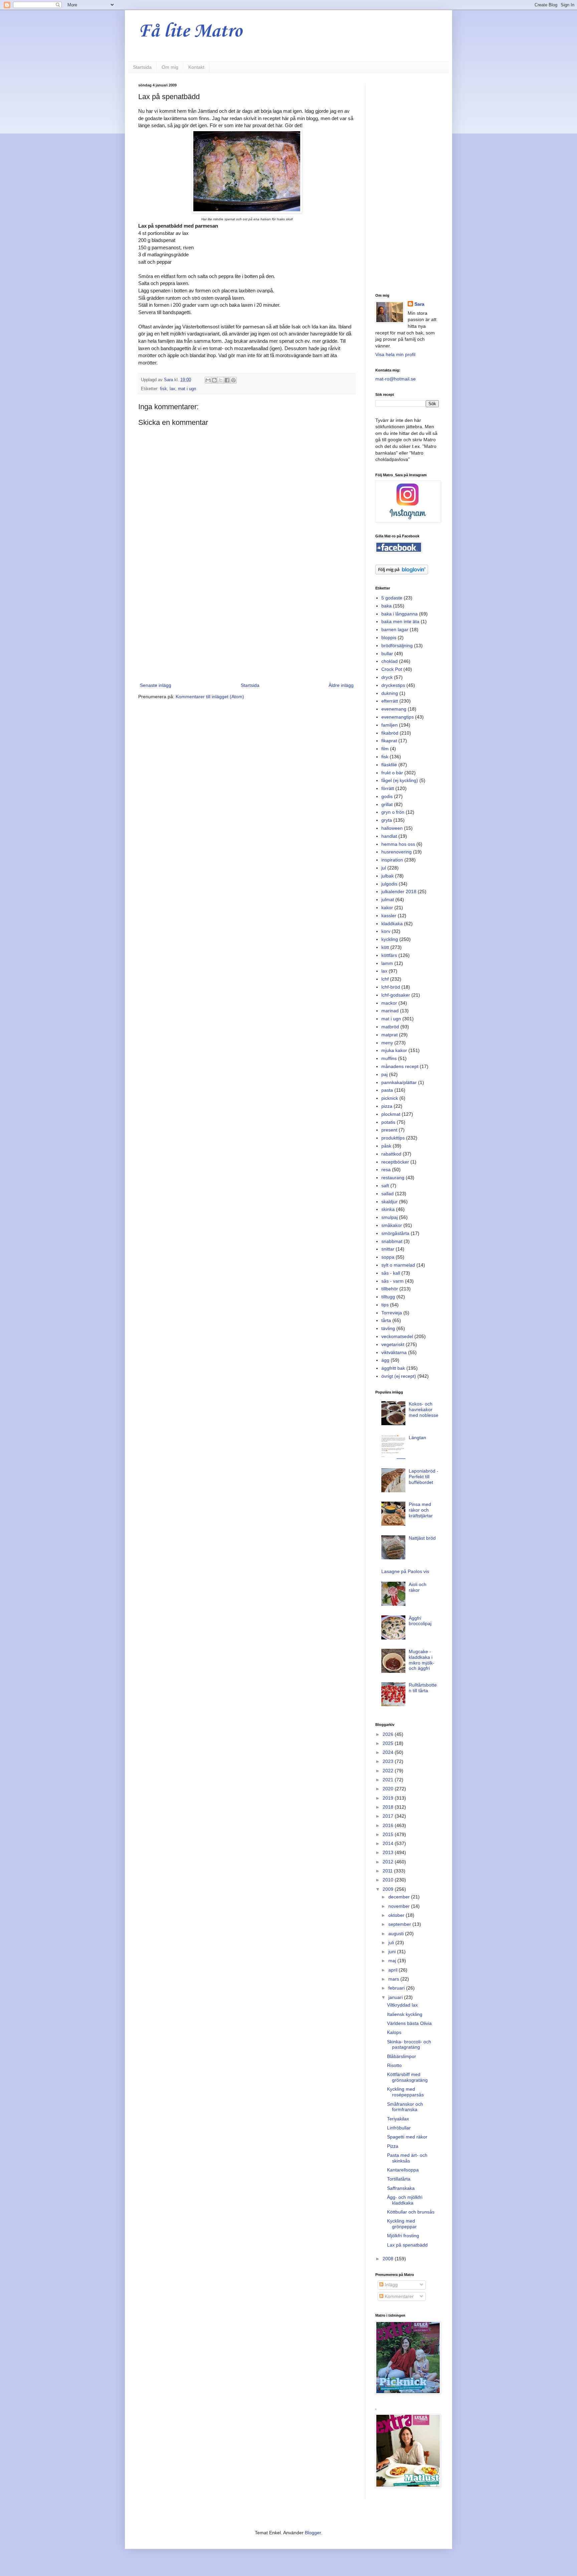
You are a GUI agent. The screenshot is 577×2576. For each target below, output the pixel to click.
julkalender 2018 (399, 891)
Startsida (142, 67)
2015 (389, 1834)
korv (386, 931)
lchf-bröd (391, 987)
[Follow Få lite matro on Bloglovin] (402, 573)
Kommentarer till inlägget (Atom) (210, 697)
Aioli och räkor (418, 1587)
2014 (389, 1843)
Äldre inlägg (341, 685)
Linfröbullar (399, 2128)
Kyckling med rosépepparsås (405, 2092)
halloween (392, 828)
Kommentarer (399, 2296)
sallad (388, 1194)
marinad (390, 1011)
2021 (389, 1780)
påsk (386, 1146)
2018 (389, 1807)
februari (397, 1988)
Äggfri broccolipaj (420, 1621)
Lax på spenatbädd (407, 2245)
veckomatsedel (397, 1336)
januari (396, 1997)
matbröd (390, 1027)
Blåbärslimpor (402, 2056)
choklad (390, 661)
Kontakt (196, 67)
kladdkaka (392, 924)
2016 (389, 1825)
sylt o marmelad (398, 1265)
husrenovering (397, 852)
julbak (388, 876)
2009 (389, 1889)
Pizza (393, 2146)
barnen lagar (395, 629)
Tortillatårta (399, 2179)
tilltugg (388, 1297)
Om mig (170, 67)
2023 (389, 1761)
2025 (389, 1743)
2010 (389, 1880)
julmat (388, 899)
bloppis (389, 637)
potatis (388, 1122)
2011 (388, 1871)
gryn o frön (393, 812)
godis (387, 796)
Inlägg (391, 2285)
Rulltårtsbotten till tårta (423, 1688)
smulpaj (390, 1217)
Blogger (313, 2533)
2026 (389, 1734)
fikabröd (390, 733)
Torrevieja (392, 1313)
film (385, 749)
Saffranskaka (401, 2188)
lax (172, 389)
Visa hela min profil (395, 354)
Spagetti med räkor (407, 2137)
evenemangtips (398, 717)
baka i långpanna (400, 614)
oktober (397, 1915)
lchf (385, 979)
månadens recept (400, 1066)
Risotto (394, 2065)
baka (387, 606)
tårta (386, 1320)
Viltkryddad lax (402, 2005)
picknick (390, 1098)
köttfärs (389, 955)
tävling (388, 1328)
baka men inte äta (400, 621)
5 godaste (392, 598)
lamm (387, 963)
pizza (387, 1106)
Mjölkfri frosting (403, 2236)
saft (385, 1186)
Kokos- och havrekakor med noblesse (424, 1409)
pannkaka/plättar (399, 1082)
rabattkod (391, 1154)
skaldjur (390, 1202)
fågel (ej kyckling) (400, 780)
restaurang (393, 1178)
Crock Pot (392, 669)
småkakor (392, 1225)
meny (387, 1043)
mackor (389, 1003)
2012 (389, 1862)
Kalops (394, 2032)
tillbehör (390, 1289)
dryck (387, 677)
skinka (388, 1209)
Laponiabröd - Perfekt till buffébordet (424, 1477)
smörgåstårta (395, 1233)
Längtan (417, 1438)
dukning (390, 693)
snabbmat (392, 1241)
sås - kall (391, 1273)
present (389, 1130)
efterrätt (390, 701)
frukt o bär (392, 773)
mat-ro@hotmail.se (396, 379)
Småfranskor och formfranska (405, 2107)
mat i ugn (187, 389)
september (400, 1924)
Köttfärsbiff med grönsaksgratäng (407, 2077)
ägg (385, 1360)
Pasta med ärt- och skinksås (407, 2158)
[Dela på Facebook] (227, 380)
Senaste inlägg (156, 685)
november (400, 1906)
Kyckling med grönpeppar (402, 2224)
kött (385, 947)
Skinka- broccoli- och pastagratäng (409, 2044)
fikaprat (389, 741)
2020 (389, 1789)
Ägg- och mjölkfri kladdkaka (405, 2200)
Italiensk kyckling (405, 2014)
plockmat (391, 1114)
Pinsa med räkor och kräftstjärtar (421, 1510)
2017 (389, 1816)
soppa (388, 1257)
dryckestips (393, 685)
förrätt (388, 788)
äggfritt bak (393, 1368)
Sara (419, 304)
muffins (389, 1058)
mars (394, 1979)
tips (385, 1305)
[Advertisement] (247, 626)
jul (384, 868)
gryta (387, 820)
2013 (389, 1852)
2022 (389, 1771)
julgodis (389, 884)
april (394, 1970)
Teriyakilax (398, 2119)
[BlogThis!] (214, 380)
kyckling (390, 939)
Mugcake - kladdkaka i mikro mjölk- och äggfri (422, 1660)
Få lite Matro (190, 32)
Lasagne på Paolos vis (405, 1571)
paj (384, 1074)
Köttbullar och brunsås (411, 2212)
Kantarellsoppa (403, 2170)
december (400, 1897)
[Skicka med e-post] (208, 380)
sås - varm (393, 1281)
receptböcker (395, 1162)
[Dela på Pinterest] (233, 380)
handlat (389, 836)
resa (386, 1170)
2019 (389, 1798)
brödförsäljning (397, 646)
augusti (397, 1934)
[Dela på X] (221, 380)
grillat (387, 804)
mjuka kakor (394, 1050)
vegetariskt (393, 1344)
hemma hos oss (398, 844)
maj (393, 1961)
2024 (389, 1752)
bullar (387, 654)
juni (393, 1952)
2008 (389, 2259)
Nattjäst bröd (422, 1538)
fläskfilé (389, 765)
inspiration (392, 860)
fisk (163, 389)
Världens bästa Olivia (409, 2023)
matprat (390, 1035)
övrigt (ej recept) (399, 1376)
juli (392, 1943)
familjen (390, 725)
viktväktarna (394, 1352)
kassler (389, 916)
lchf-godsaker (396, 995)
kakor (387, 908)
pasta (387, 1090)
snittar (388, 1249)
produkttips (393, 1138)
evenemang (394, 709)
